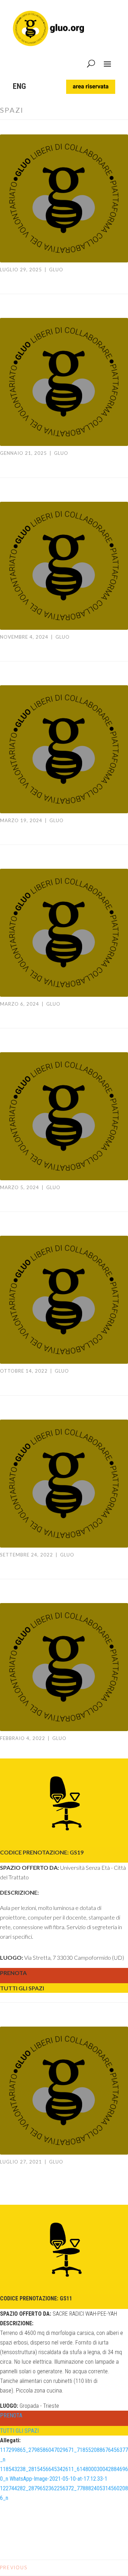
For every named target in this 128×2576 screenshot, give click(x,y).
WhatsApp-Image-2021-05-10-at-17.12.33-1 (58, 2479)
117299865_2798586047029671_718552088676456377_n (64, 2455)
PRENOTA (13, 1973)
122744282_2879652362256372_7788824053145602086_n (64, 2493)
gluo (56, 270)
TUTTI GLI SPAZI (22, 1988)
